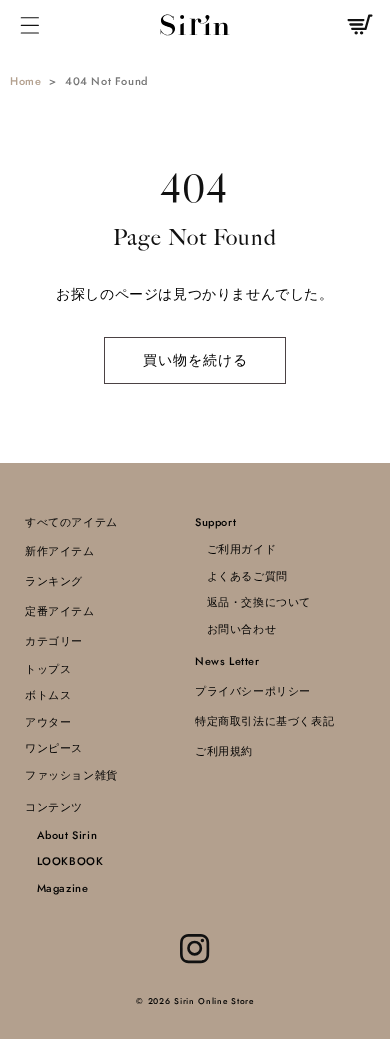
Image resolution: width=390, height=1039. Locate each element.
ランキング (54, 581)
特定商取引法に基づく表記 (264, 721)
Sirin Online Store (214, 1001)
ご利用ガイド (235, 549)
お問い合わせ (235, 629)
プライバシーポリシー (253, 691)
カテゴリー (54, 641)
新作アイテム (60, 551)
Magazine (56, 888)
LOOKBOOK (64, 861)
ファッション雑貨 (71, 775)
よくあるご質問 (241, 576)
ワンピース (54, 748)
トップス (48, 669)
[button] (30, 24)
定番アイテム (60, 611)
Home (25, 81)
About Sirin (61, 835)
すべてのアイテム (71, 522)
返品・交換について (253, 602)
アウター (48, 722)
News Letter (227, 661)
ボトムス (48, 695)
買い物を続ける (195, 360)
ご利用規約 (224, 751)
